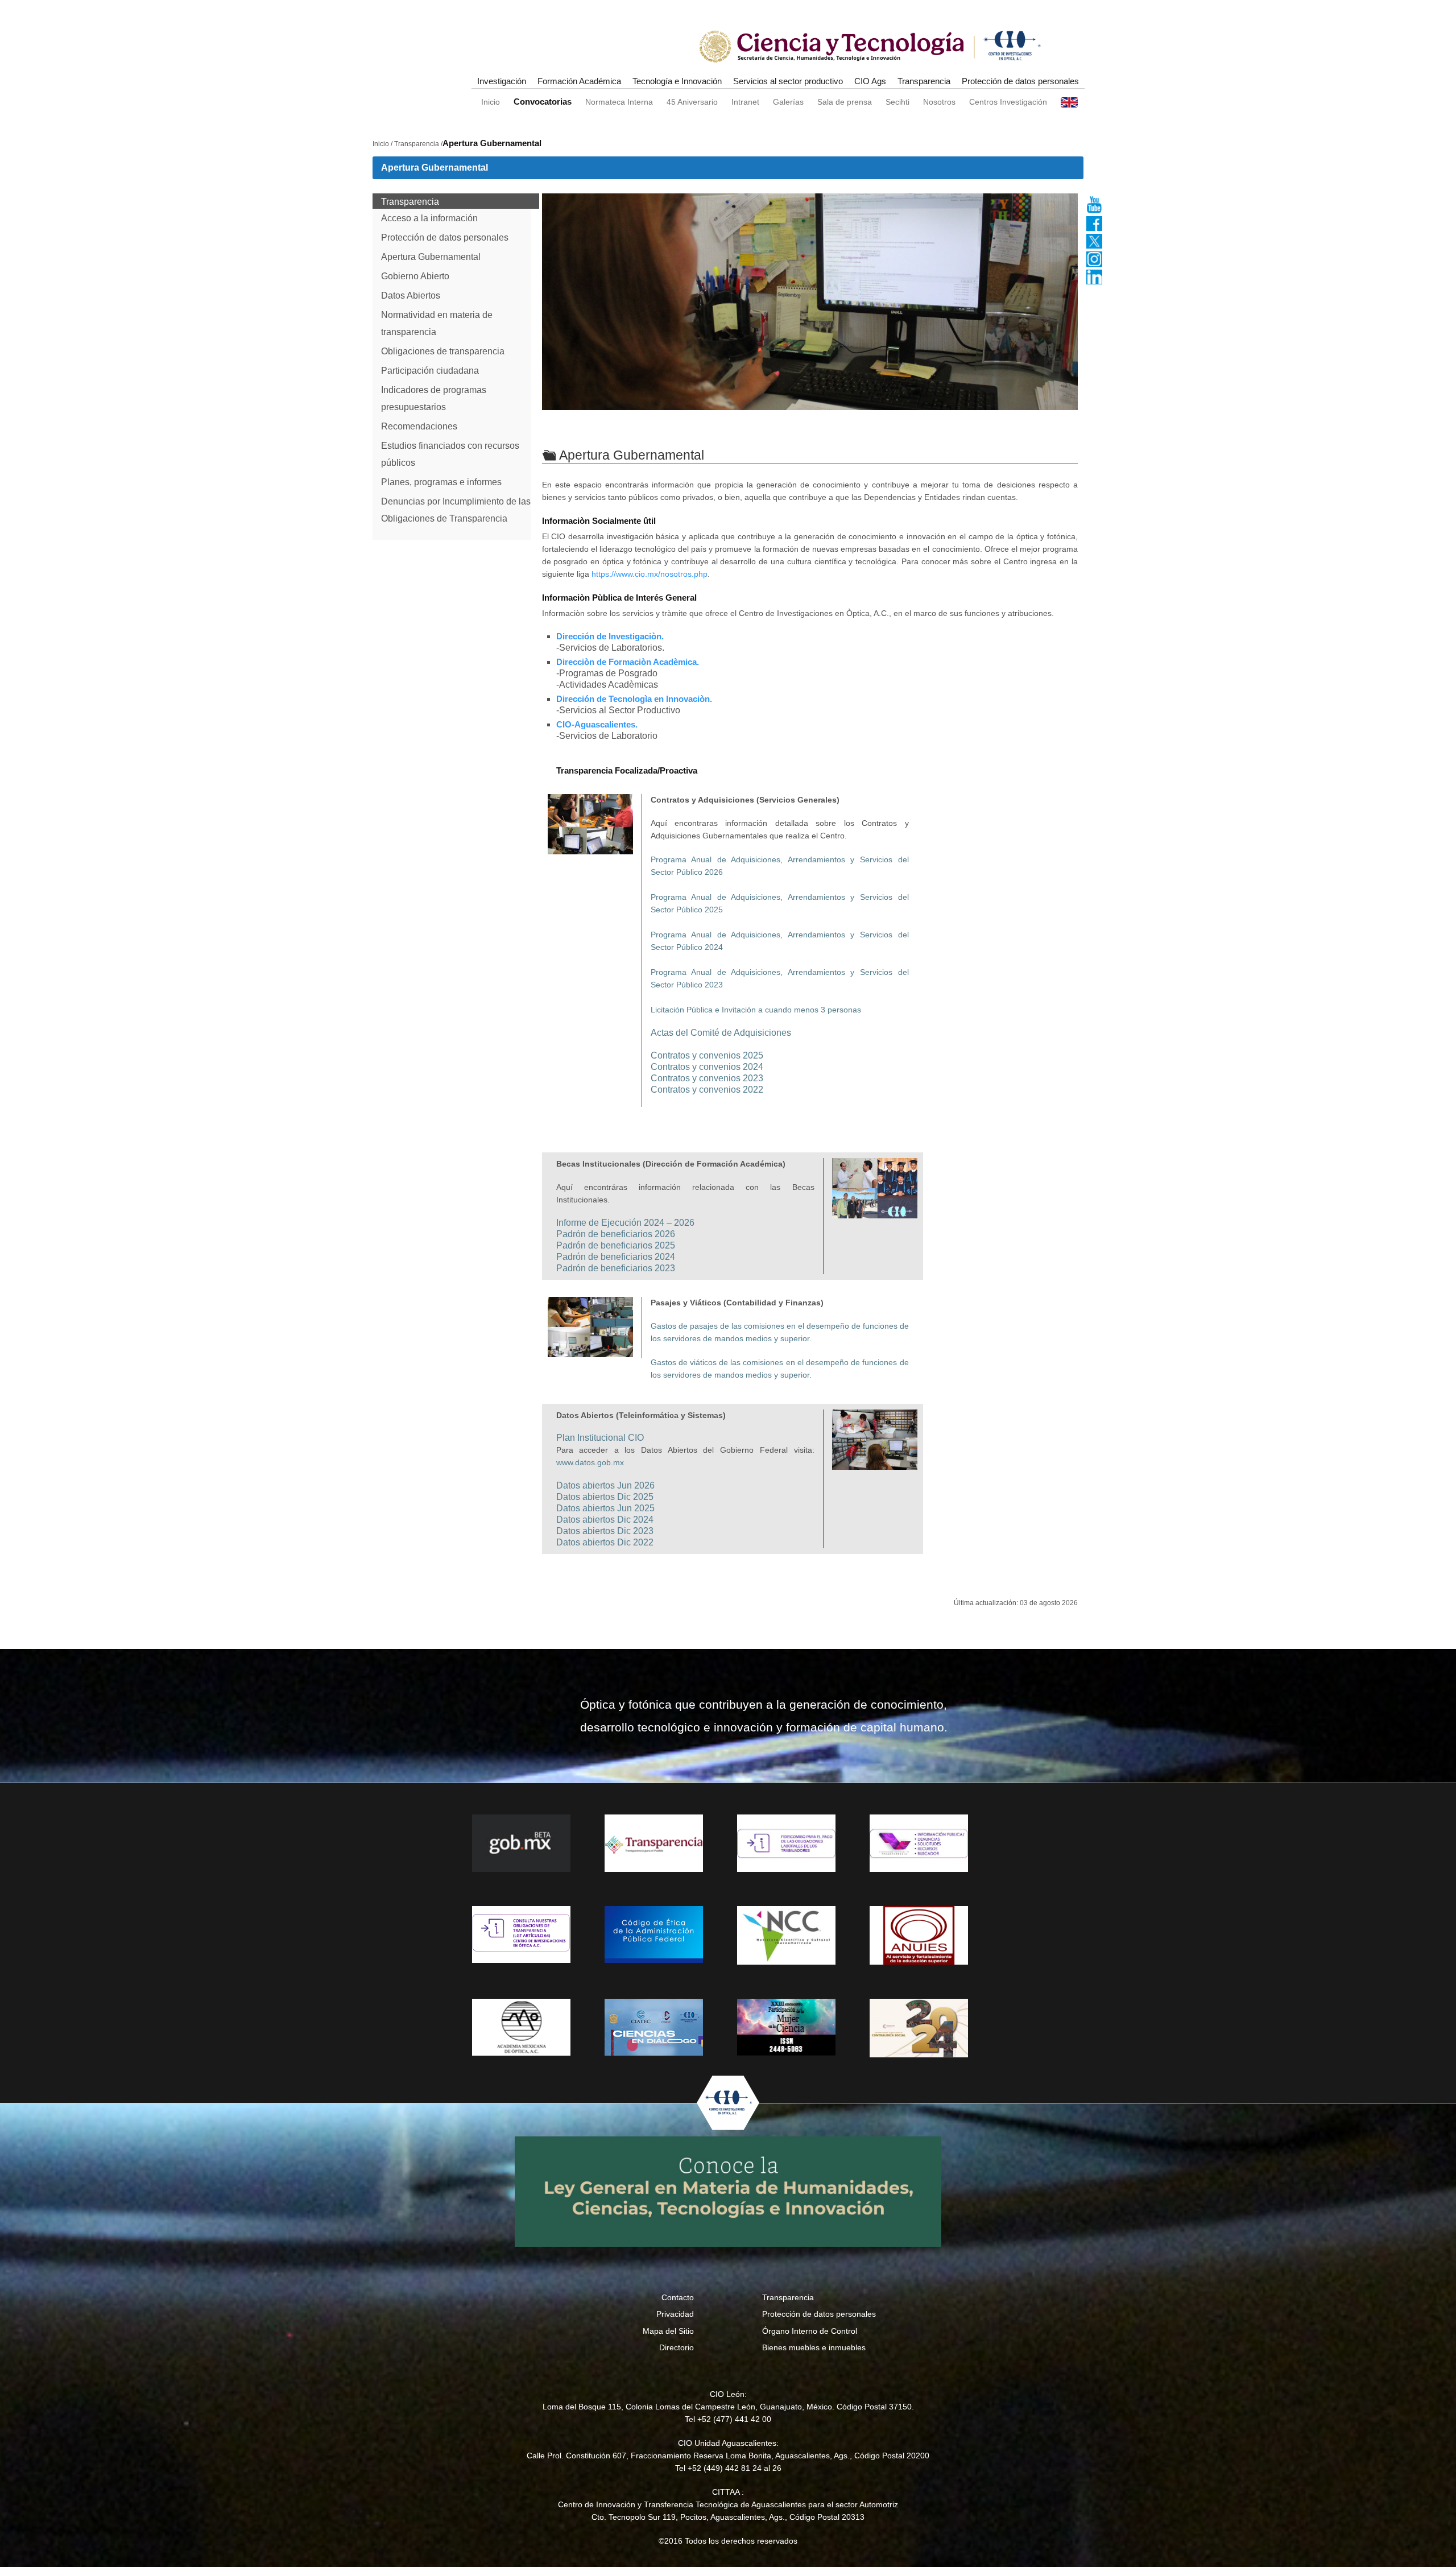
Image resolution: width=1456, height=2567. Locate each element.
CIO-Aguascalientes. (597, 724)
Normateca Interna (619, 102)
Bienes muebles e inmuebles (814, 2347)
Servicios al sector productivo (788, 81)
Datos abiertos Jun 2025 (605, 1508)
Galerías (788, 102)
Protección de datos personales (1020, 81)
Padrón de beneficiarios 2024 (616, 1257)
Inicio (491, 102)
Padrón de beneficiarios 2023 (616, 1268)
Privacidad (675, 2314)
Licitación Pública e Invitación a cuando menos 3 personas (756, 1010)
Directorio (677, 2347)
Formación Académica (579, 81)
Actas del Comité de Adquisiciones (721, 1033)
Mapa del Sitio (668, 2331)
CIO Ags (870, 81)
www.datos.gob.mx (590, 1462)
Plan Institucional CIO (600, 1438)
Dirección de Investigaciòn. (610, 636)
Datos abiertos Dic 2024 (605, 1520)
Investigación (502, 81)
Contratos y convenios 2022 (707, 1090)
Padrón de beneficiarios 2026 (616, 1234)
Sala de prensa (845, 102)
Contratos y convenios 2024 (707, 1067)
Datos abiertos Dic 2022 (605, 1542)
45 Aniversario (692, 102)
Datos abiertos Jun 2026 (605, 1485)
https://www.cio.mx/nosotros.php (650, 574)
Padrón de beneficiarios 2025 (616, 1245)
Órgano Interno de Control (810, 2331)
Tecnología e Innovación (677, 81)
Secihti (897, 102)
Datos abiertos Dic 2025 (605, 1497)
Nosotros (939, 102)
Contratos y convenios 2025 (707, 1055)
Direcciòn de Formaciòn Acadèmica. (628, 662)
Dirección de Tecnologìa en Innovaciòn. (634, 699)
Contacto (678, 2297)
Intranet (745, 102)
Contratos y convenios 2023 (707, 1078)
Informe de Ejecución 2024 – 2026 (625, 1223)
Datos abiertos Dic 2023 (605, 1531)
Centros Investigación (1008, 102)
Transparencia (924, 81)
